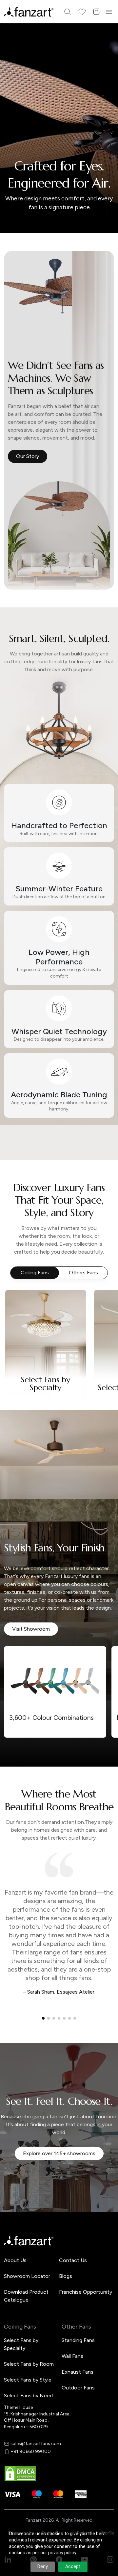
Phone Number (32, 1272)
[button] (59, 1354)
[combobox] (59, 1332)
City (20, 1295)
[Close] (110, 1203)
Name (21, 1250)
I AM (20, 1318)
